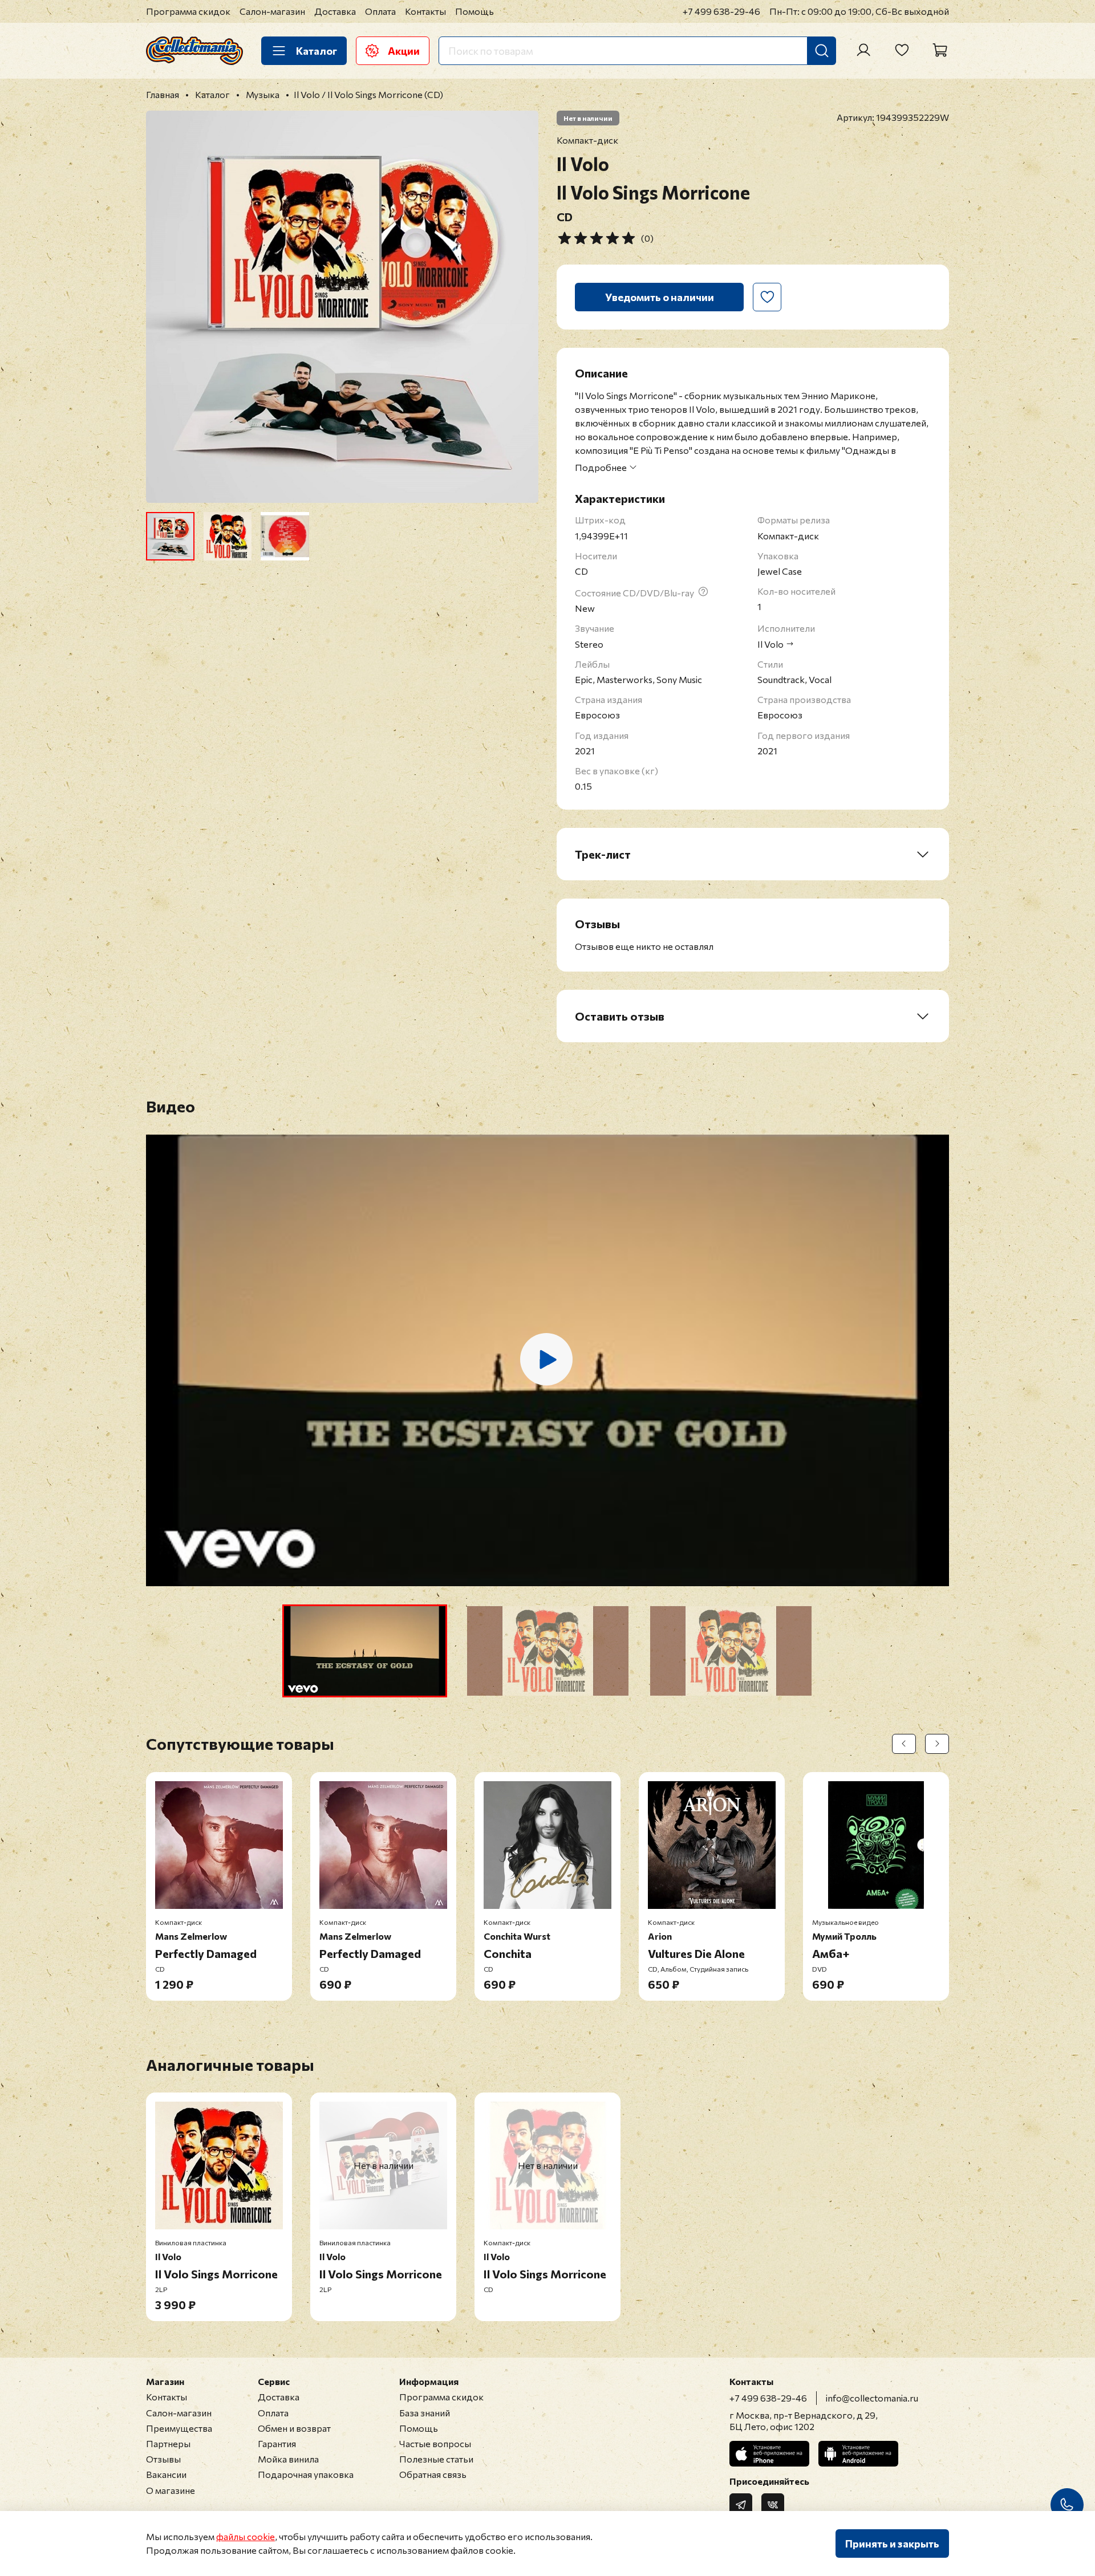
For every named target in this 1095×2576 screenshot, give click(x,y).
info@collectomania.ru (872, 2398)
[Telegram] (741, 2505)
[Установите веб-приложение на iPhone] (769, 2454)
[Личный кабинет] (863, 50)
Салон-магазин (272, 11)
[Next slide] (520, 307)
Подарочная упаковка (306, 2474)
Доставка (335, 11)
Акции (404, 51)
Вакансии (166, 2474)
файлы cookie (246, 2536)
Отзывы (163, 2459)
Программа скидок (188, 11)
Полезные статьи (436, 2459)
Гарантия (277, 2443)
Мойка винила (288, 2459)
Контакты (425, 11)
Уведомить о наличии (660, 297)
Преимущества (179, 2428)
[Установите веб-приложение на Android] (858, 2454)
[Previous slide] (164, 307)
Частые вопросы (435, 2443)
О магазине (171, 2490)
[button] (365, 1651)
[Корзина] (940, 50)
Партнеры (168, 2443)
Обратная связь (433, 2474)
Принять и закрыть (892, 2544)
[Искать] (822, 51)
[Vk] (773, 2505)
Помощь (474, 11)
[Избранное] (902, 50)
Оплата (380, 11)
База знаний (425, 2413)
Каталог (317, 51)
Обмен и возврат (294, 2428)
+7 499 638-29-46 (721, 11)
